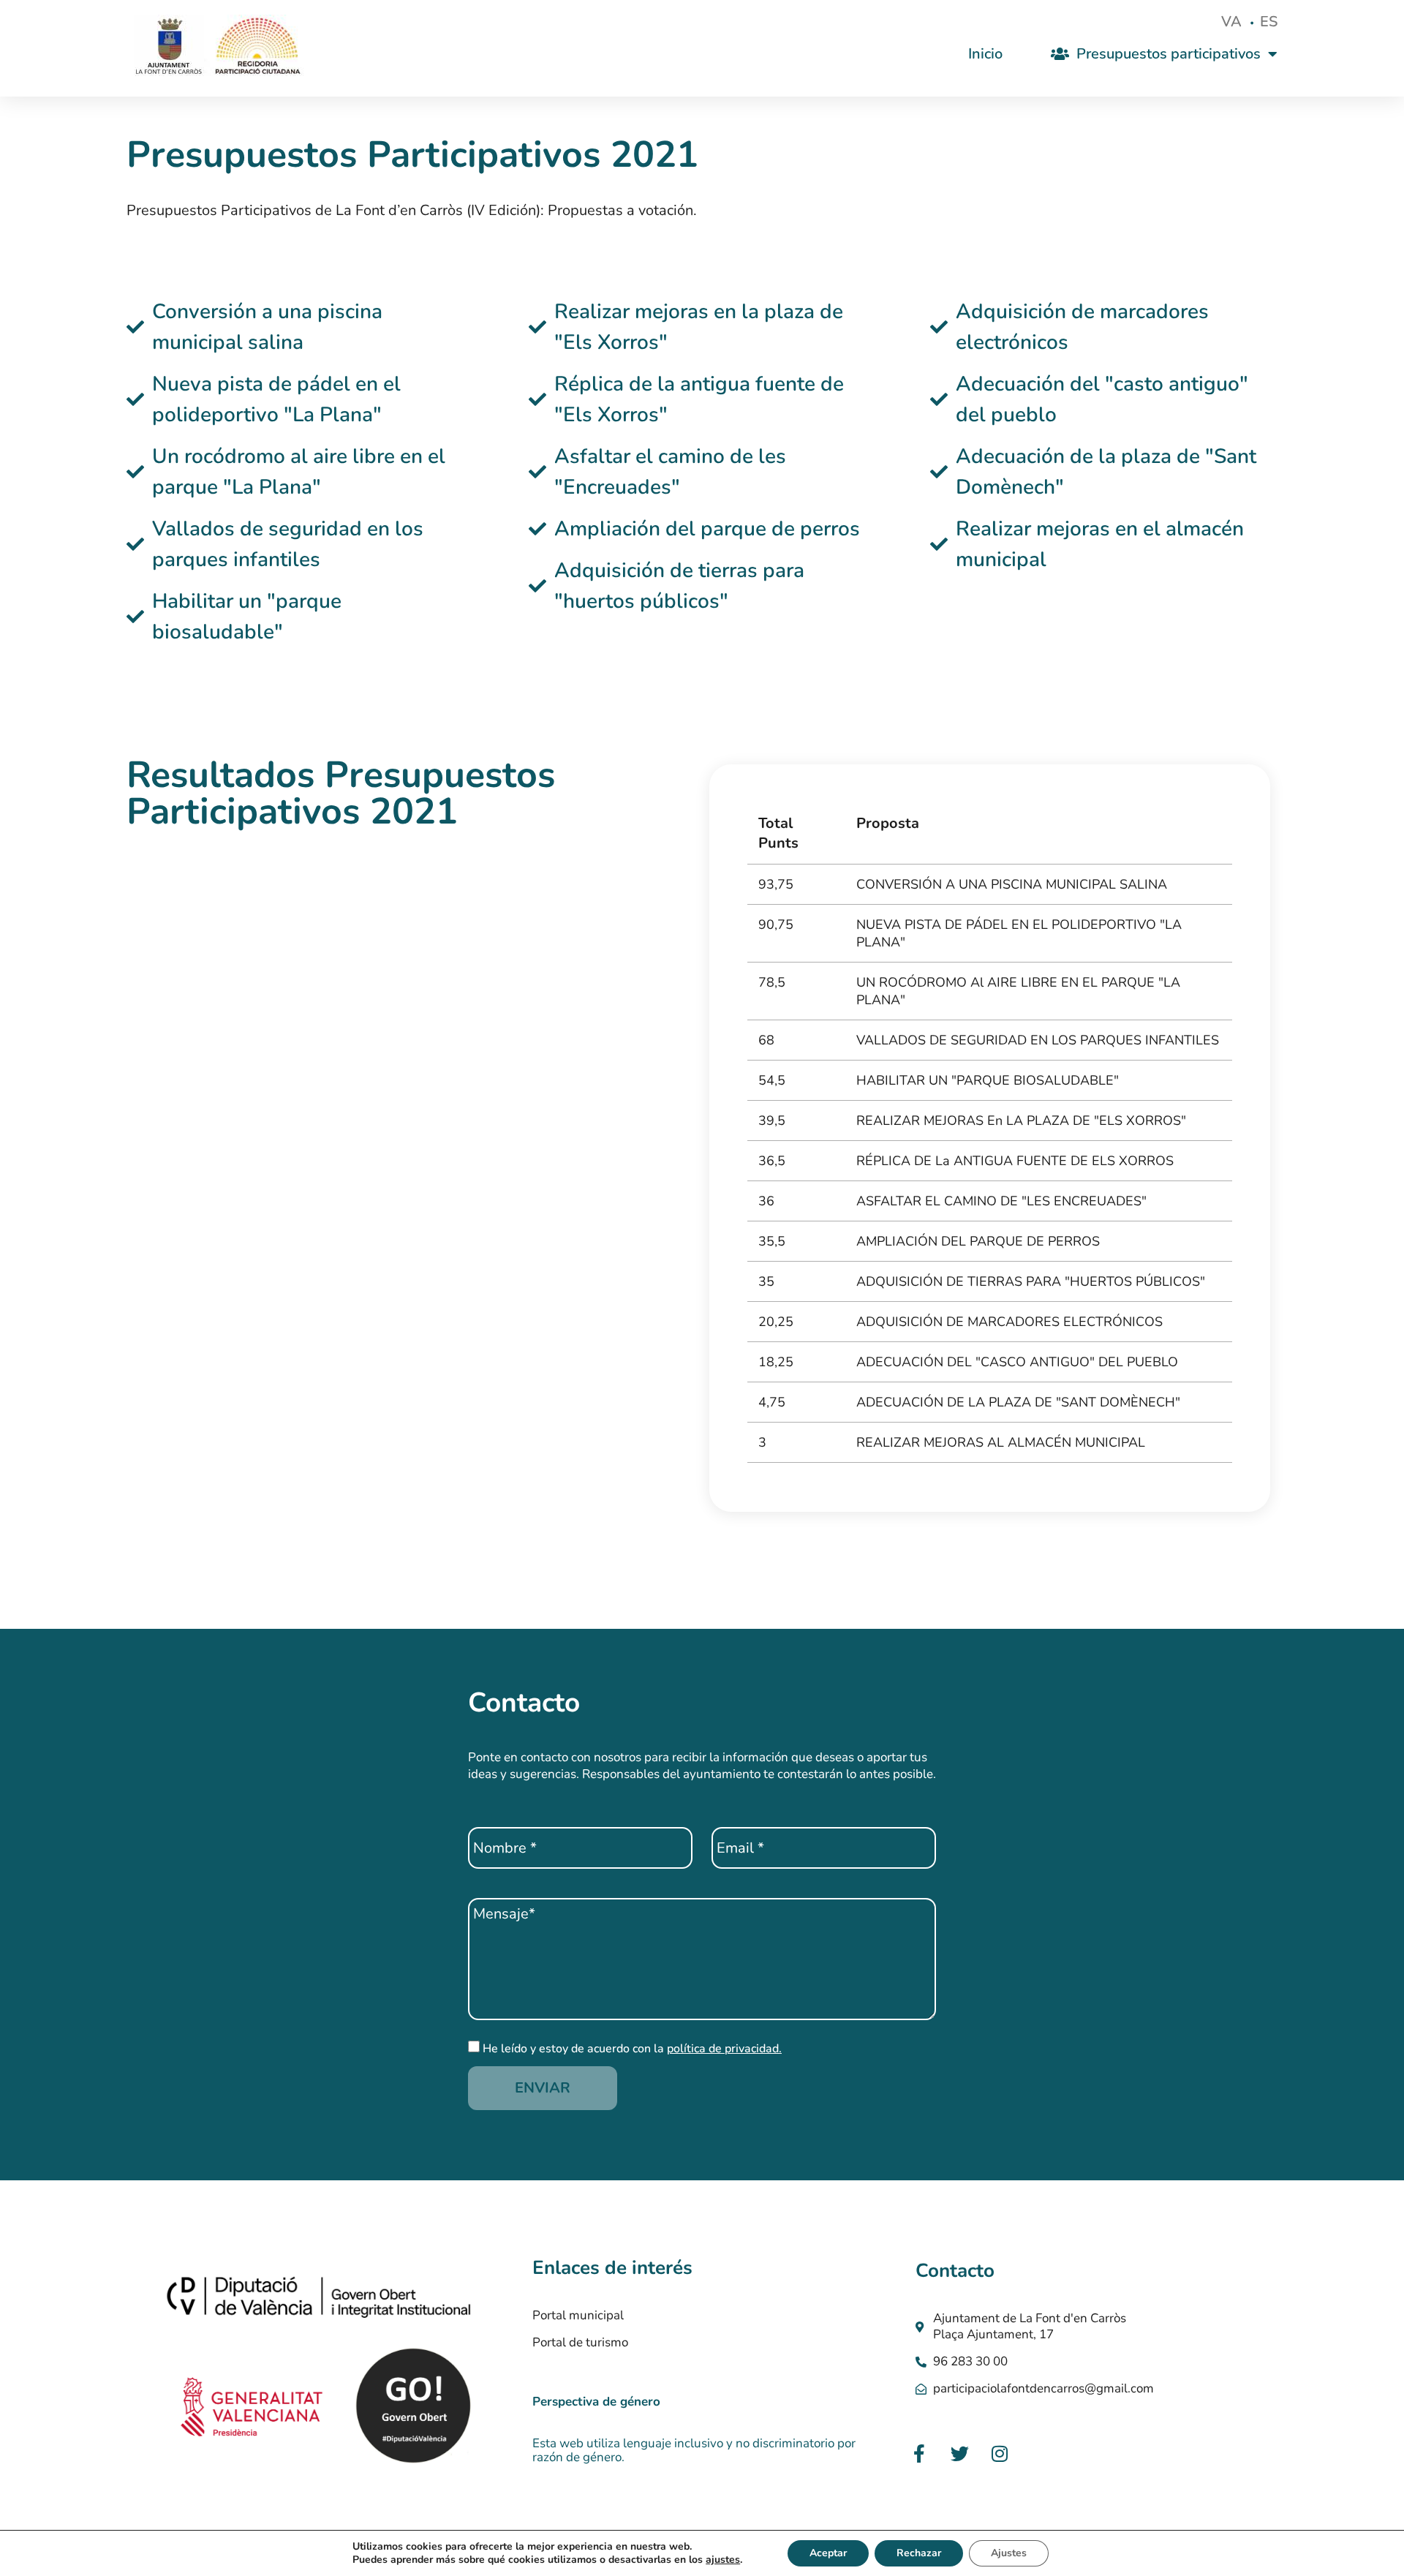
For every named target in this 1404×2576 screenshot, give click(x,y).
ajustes (723, 2560)
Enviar (543, 2088)
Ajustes (1009, 2553)
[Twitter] (959, 2453)
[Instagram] (1000, 2453)
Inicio (985, 54)
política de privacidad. (724, 2049)
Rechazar (919, 2553)
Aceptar (828, 2553)
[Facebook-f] (919, 2453)
